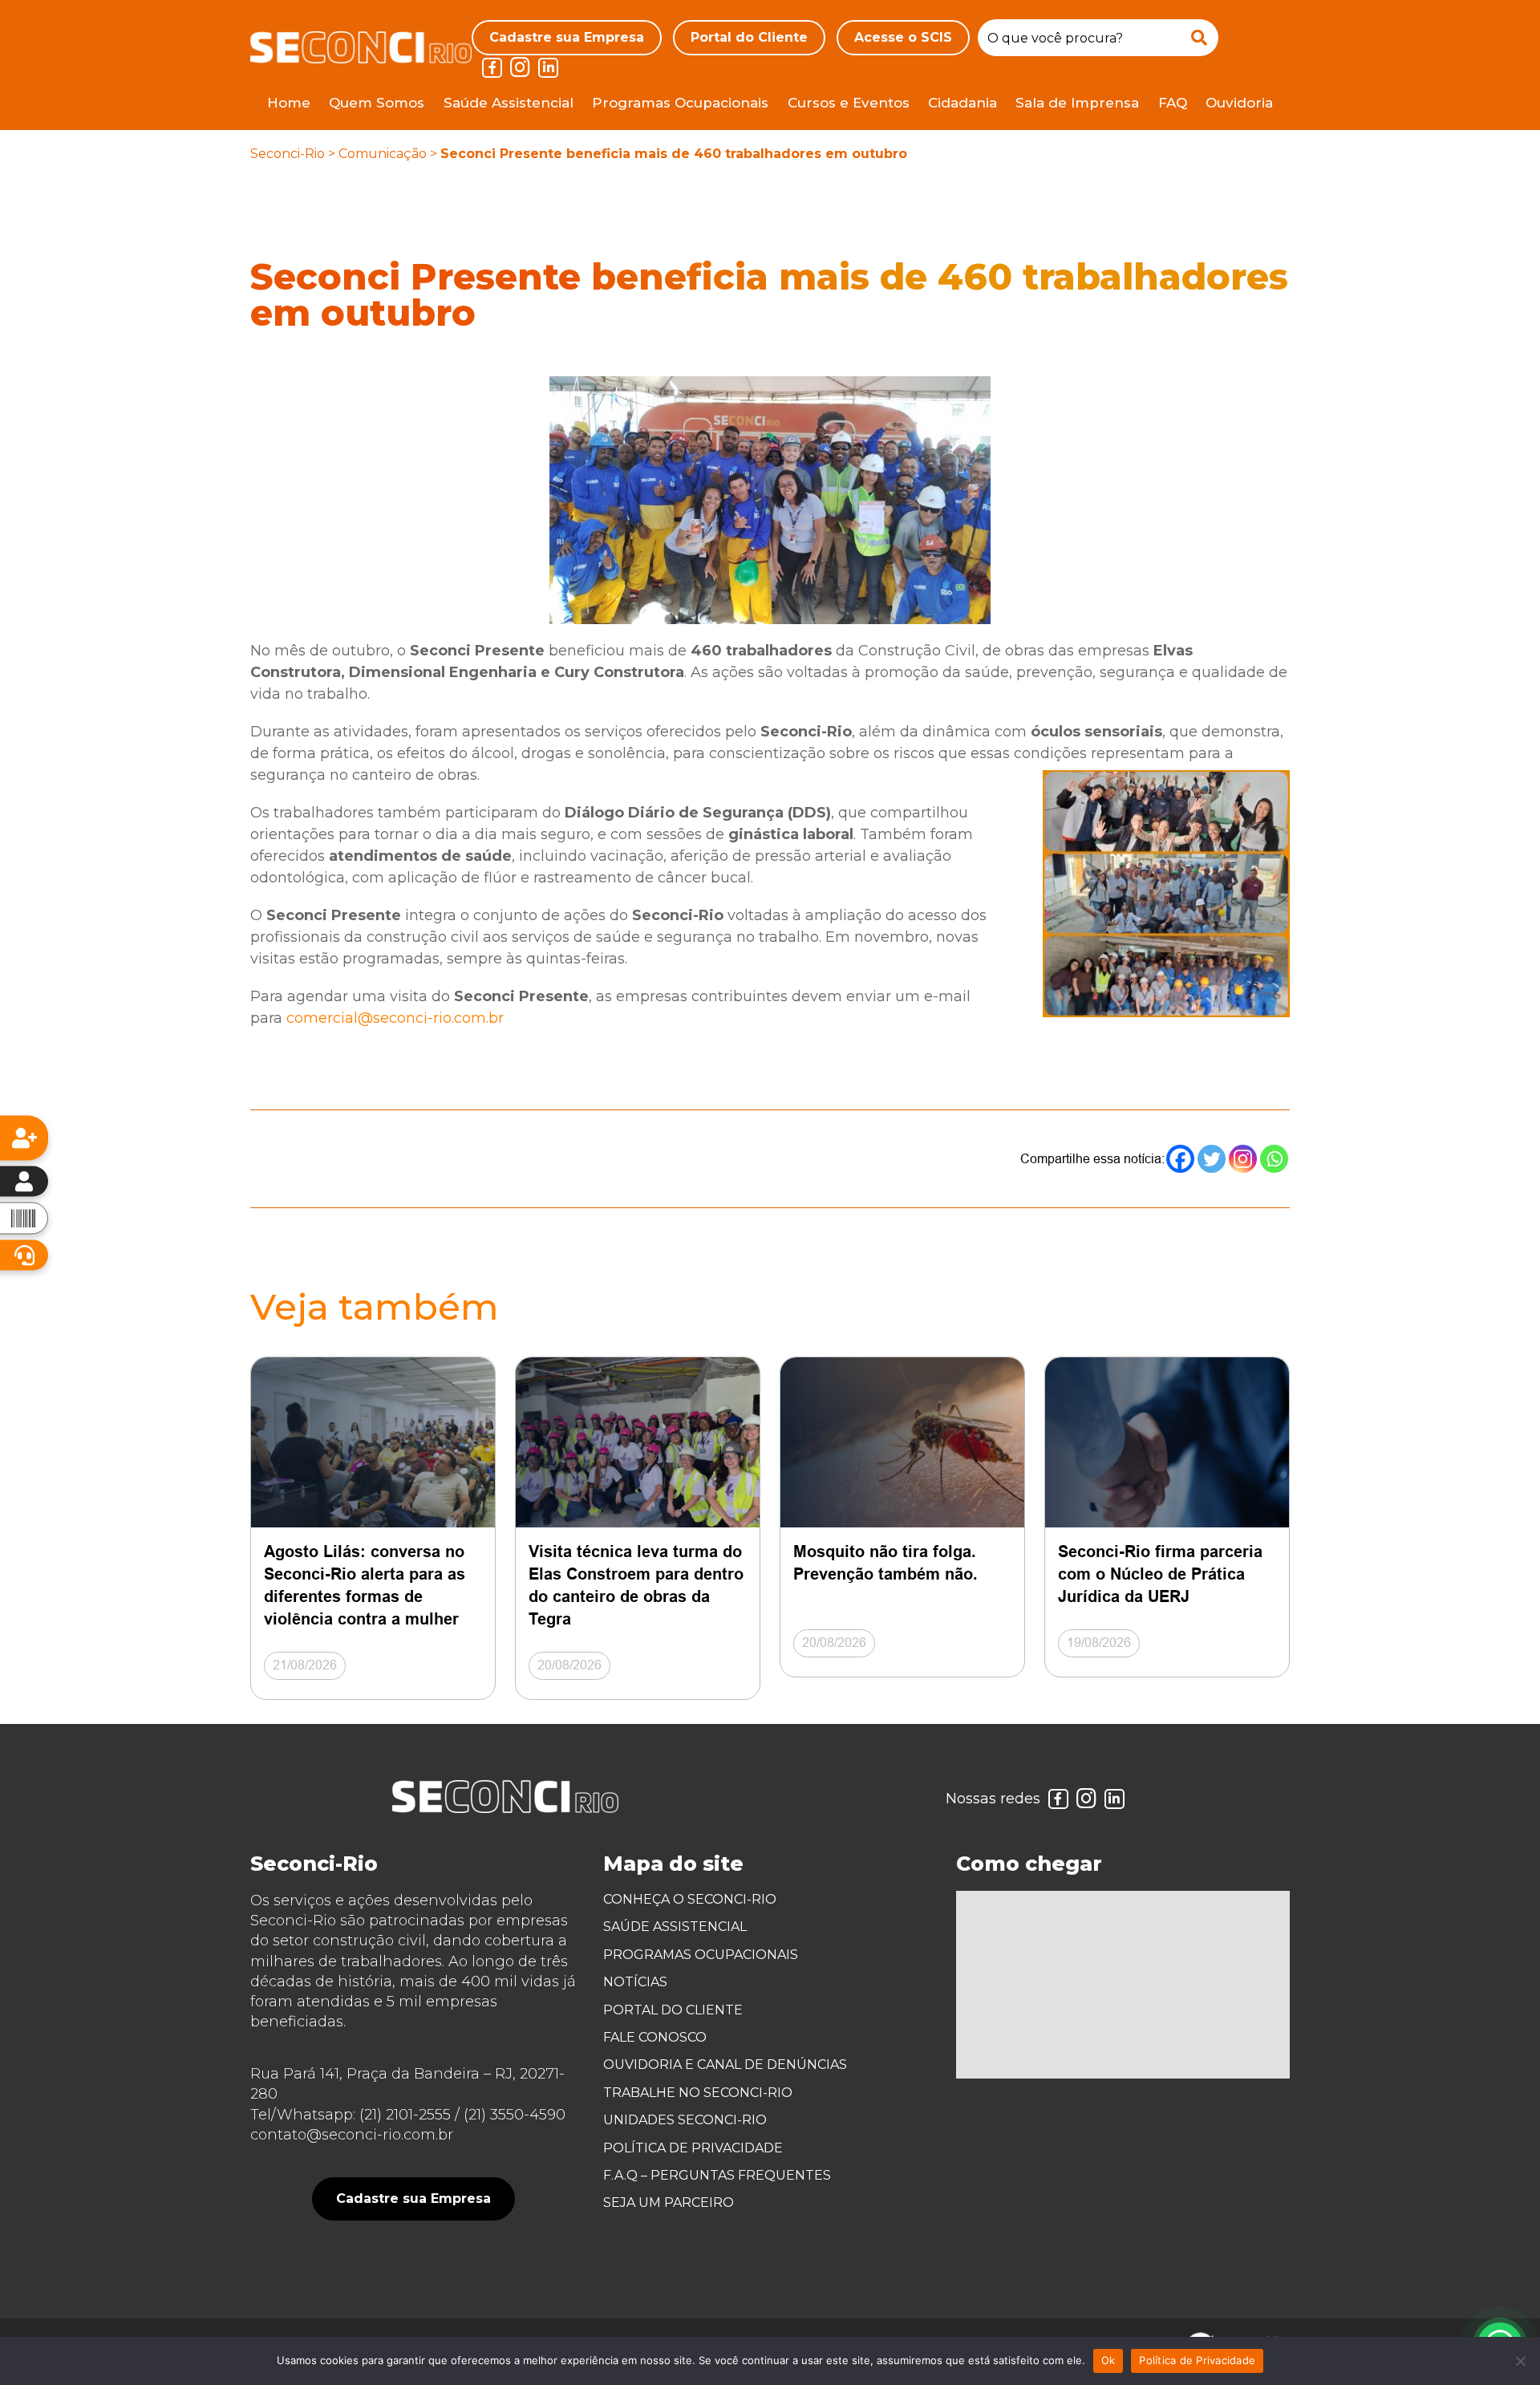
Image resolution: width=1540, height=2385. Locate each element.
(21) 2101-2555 (405, 2115)
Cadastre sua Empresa (567, 37)
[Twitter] (1212, 1159)
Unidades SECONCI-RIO (685, 2120)
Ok (1108, 2360)
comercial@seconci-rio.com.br (395, 1018)
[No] (1520, 2361)
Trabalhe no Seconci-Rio (698, 2093)
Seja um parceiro (669, 2202)
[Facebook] (1180, 1159)
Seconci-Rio (288, 154)
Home (289, 103)
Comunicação (383, 154)
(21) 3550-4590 (515, 2115)
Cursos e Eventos (849, 103)
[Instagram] (1243, 1159)
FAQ (1173, 103)
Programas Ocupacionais (680, 103)
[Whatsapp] (1274, 1159)
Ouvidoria (1239, 103)
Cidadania (962, 103)
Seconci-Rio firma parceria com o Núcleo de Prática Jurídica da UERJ (1160, 1574)
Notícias (635, 1982)
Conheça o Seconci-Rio (690, 1899)
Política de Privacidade (693, 2148)
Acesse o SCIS (903, 37)
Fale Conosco (655, 2037)
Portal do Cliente (749, 37)
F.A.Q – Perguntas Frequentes (717, 2175)
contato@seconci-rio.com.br (352, 2135)
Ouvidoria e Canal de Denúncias (725, 2065)
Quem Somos (377, 103)
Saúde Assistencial (509, 103)
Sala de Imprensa (1077, 103)
